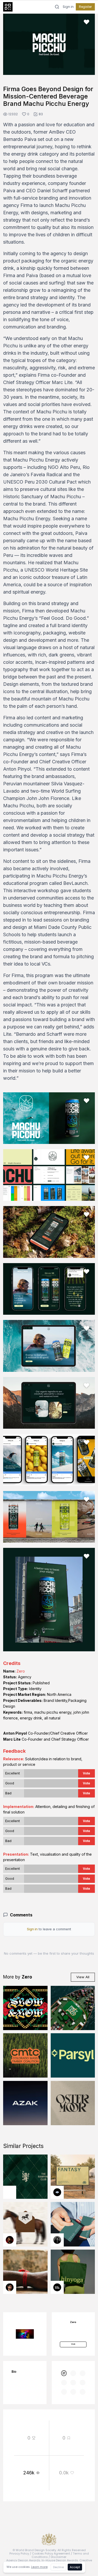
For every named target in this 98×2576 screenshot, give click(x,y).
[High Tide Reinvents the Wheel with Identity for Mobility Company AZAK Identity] (25, 2103)
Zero (21, 1671)
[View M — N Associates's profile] (10, 2192)
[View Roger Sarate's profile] (10, 2287)
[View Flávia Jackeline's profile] (57, 2240)
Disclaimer (59, 2557)
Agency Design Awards (23, 2560)
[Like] (87, 22)
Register (85, 7)
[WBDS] (64, 2373)
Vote (87, 1773)
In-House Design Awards (60, 2560)
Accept (75, 2567)
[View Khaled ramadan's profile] (57, 2192)
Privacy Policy (19, 2553)
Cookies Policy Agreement (51, 2553)
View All (83, 1977)
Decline (58, 2567)
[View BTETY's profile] (10, 2240)
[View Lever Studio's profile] (57, 2287)
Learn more (39, 2567)
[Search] (57, 7)
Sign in (68, 7)
